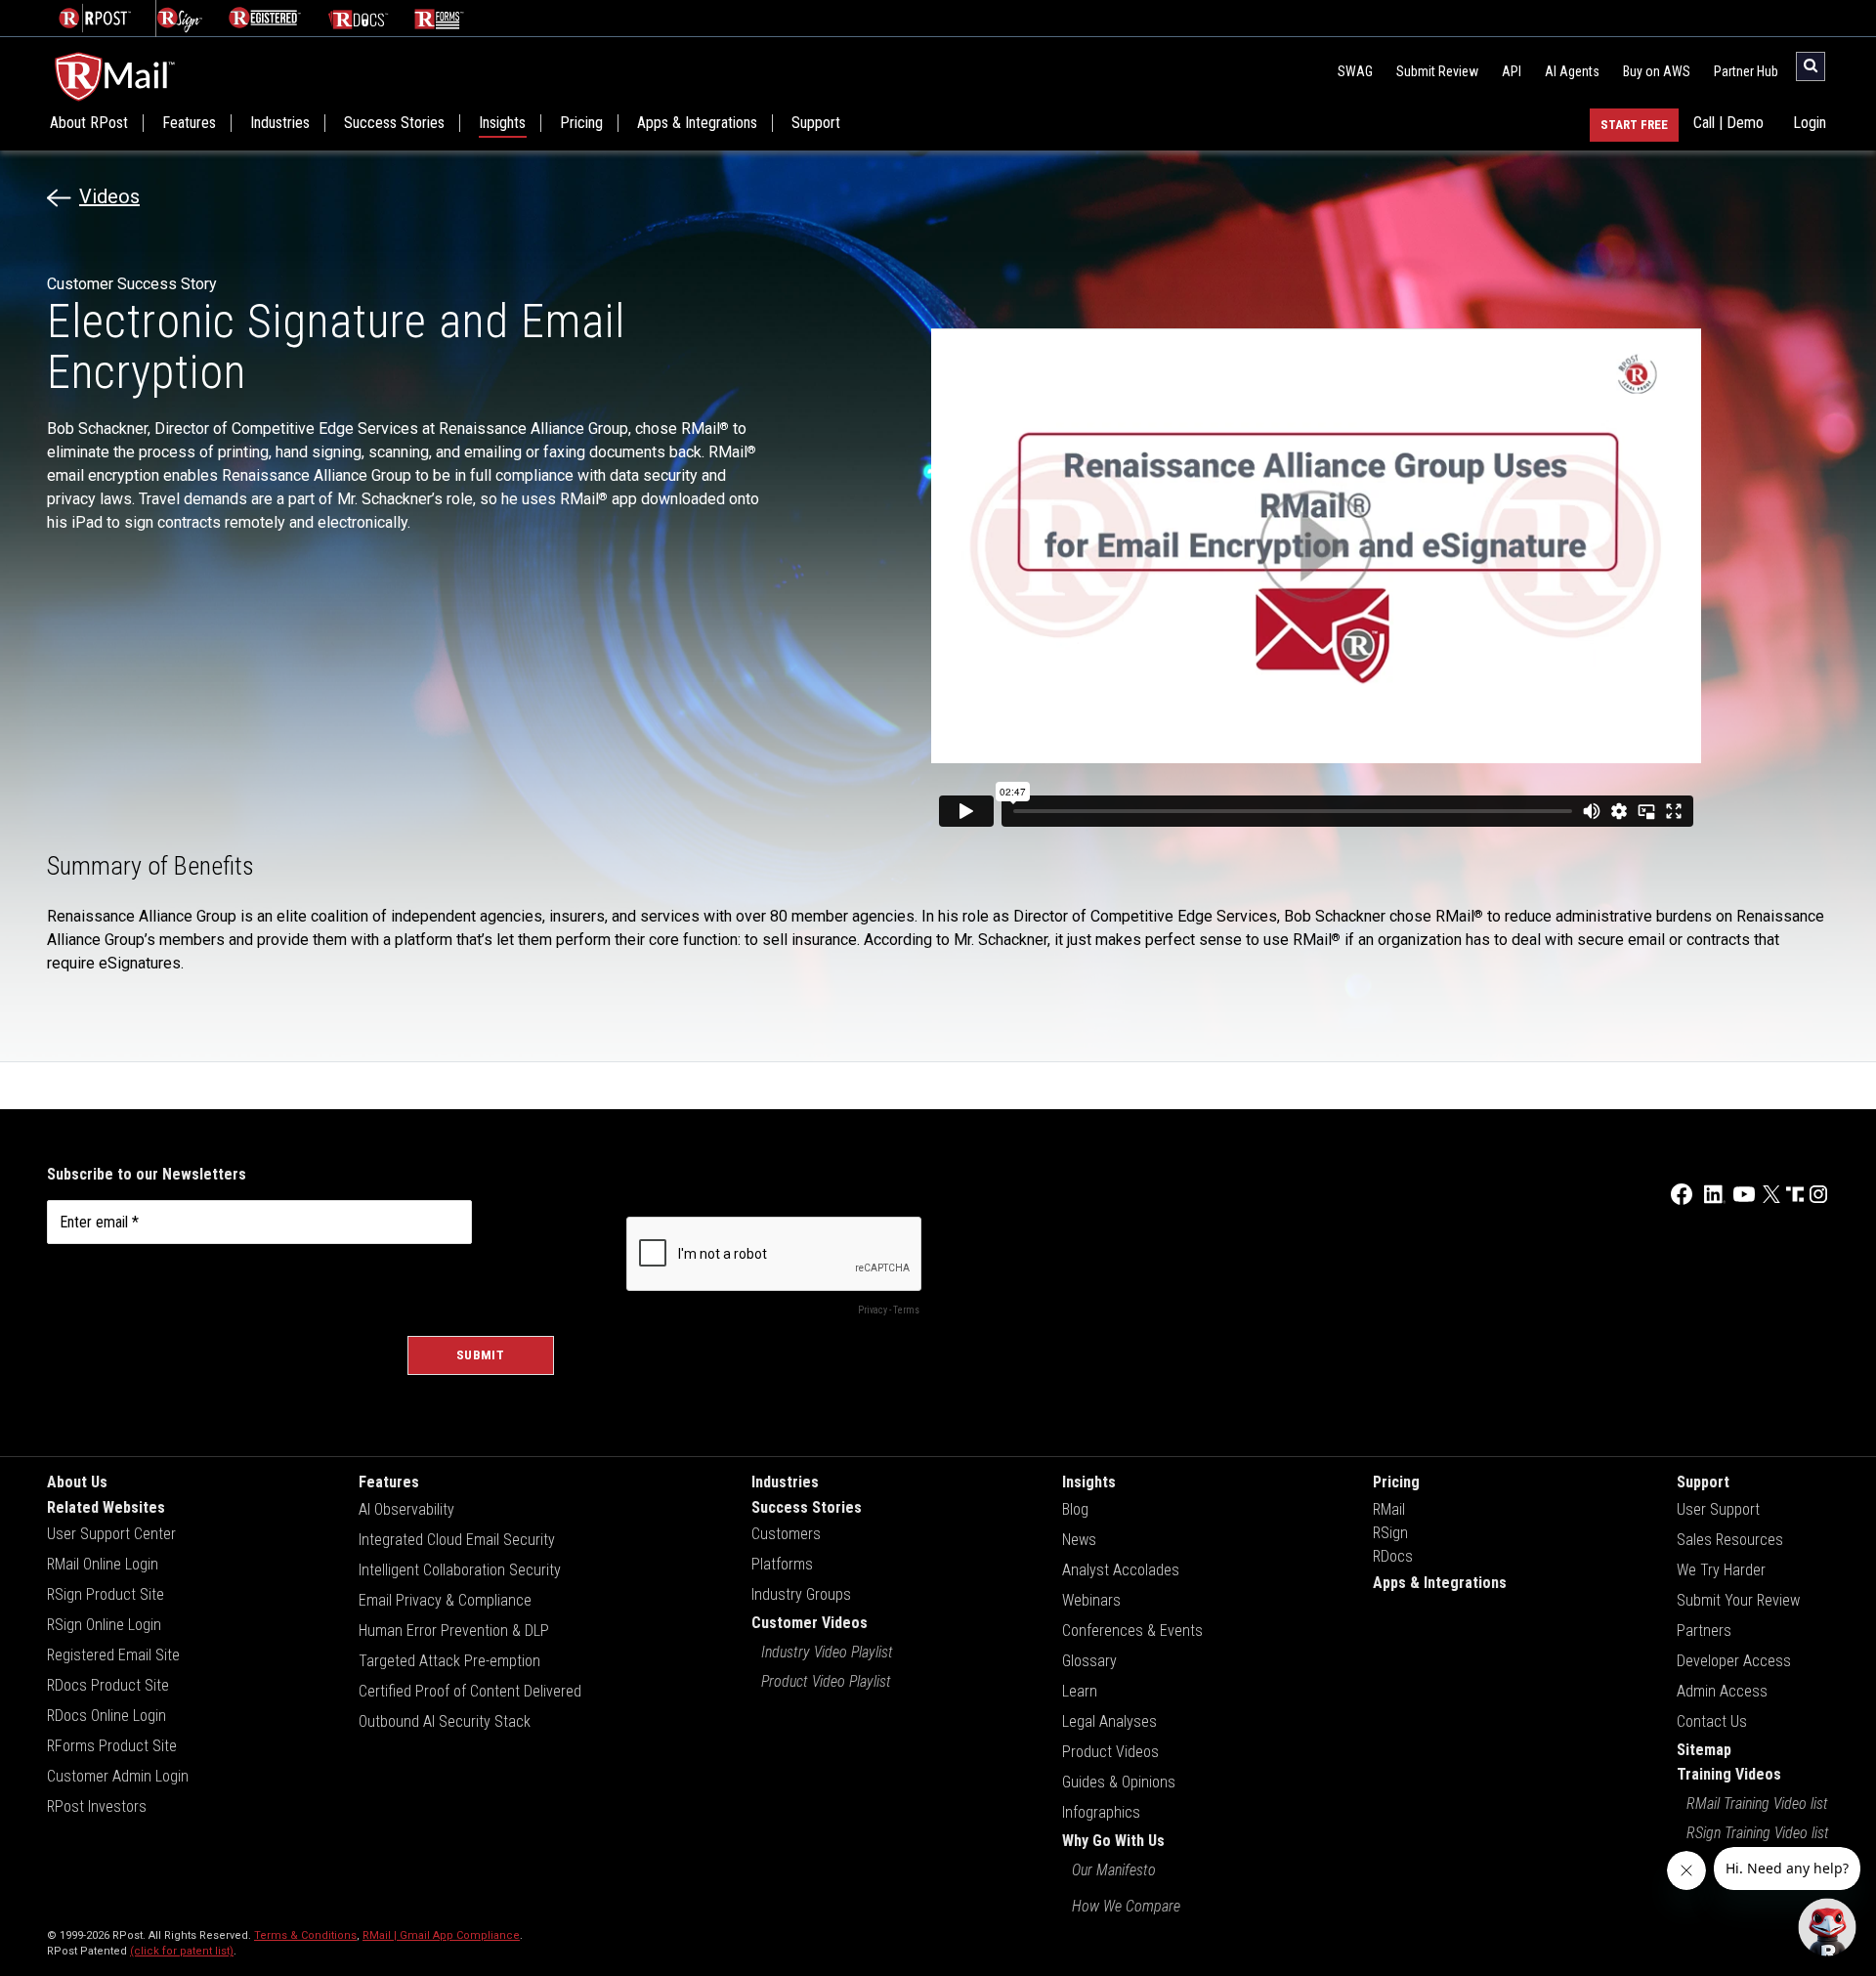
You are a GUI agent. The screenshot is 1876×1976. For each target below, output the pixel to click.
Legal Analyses (1109, 1721)
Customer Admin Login (118, 1776)
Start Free (1634, 125)
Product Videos (1110, 1752)
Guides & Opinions (1119, 1782)
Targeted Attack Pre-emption (449, 1661)
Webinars (1091, 1600)
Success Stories (394, 123)
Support (816, 123)
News (1079, 1540)
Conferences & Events (1132, 1631)
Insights (502, 123)
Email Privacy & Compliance (445, 1600)
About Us (77, 1482)
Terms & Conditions (305, 1935)
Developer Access (1734, 1661)
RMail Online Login (103, 1564)
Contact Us (1712, 1721)
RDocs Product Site (108, 1685)
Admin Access (1722, 1691)
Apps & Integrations (697, 123)
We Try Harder (1721, 1570)
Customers (786, 1534)
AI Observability (406, 1509)
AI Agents (1572, 71)
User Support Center (111, 1534)
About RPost (89, 123)
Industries (280, 123)
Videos (109, 196)
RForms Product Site (112, 1746)
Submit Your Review (1738, 1600)
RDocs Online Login (107, 1716)
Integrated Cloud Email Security (457, 1540)
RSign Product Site (106, 1594)
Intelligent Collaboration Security (460, 1570)
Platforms (782, 1564)
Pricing (581, 123)
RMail (1389, 1509)
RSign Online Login (104, 1625)
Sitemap (1704, 1750)
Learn (1080, 1691)
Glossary (1089, 1661)
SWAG (1355, 71)
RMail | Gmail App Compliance (441, 1935)
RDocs (1393, 1556)
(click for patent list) (182, 1951)
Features (189, 123)
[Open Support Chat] (1827, 1927)
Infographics (1101, 1812)
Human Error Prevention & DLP (454, 1631)
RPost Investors (97, 1806)
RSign (1390, 1533)
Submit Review (1437, 71)
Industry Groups (801, 1594)
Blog (1075, 1509)
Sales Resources (1730, 1540)
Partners (1704, 1631)
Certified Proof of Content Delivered (470, 1691)
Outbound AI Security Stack (445, 1721)
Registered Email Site (113, 1655)
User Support (1718, 1509)
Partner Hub (1746, 71)
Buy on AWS (1657, 71)
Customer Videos (810, 1623)
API (1512, 71)
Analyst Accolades (1121, 1570)
